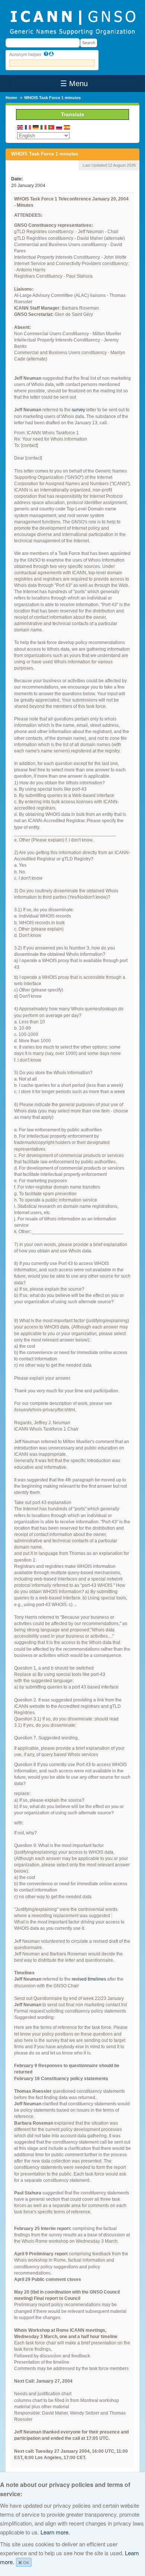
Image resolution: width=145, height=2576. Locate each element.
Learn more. (55, 2532)
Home (11, 98)
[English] (20, 127)
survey (78, 410)
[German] (36, 127)
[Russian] (59, 127)
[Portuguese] (52, 127)
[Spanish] (67, 127)
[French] (28, 127)
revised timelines (89, 1979)
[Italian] (44, 127)
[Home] (72, 22)
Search (89, 43)
